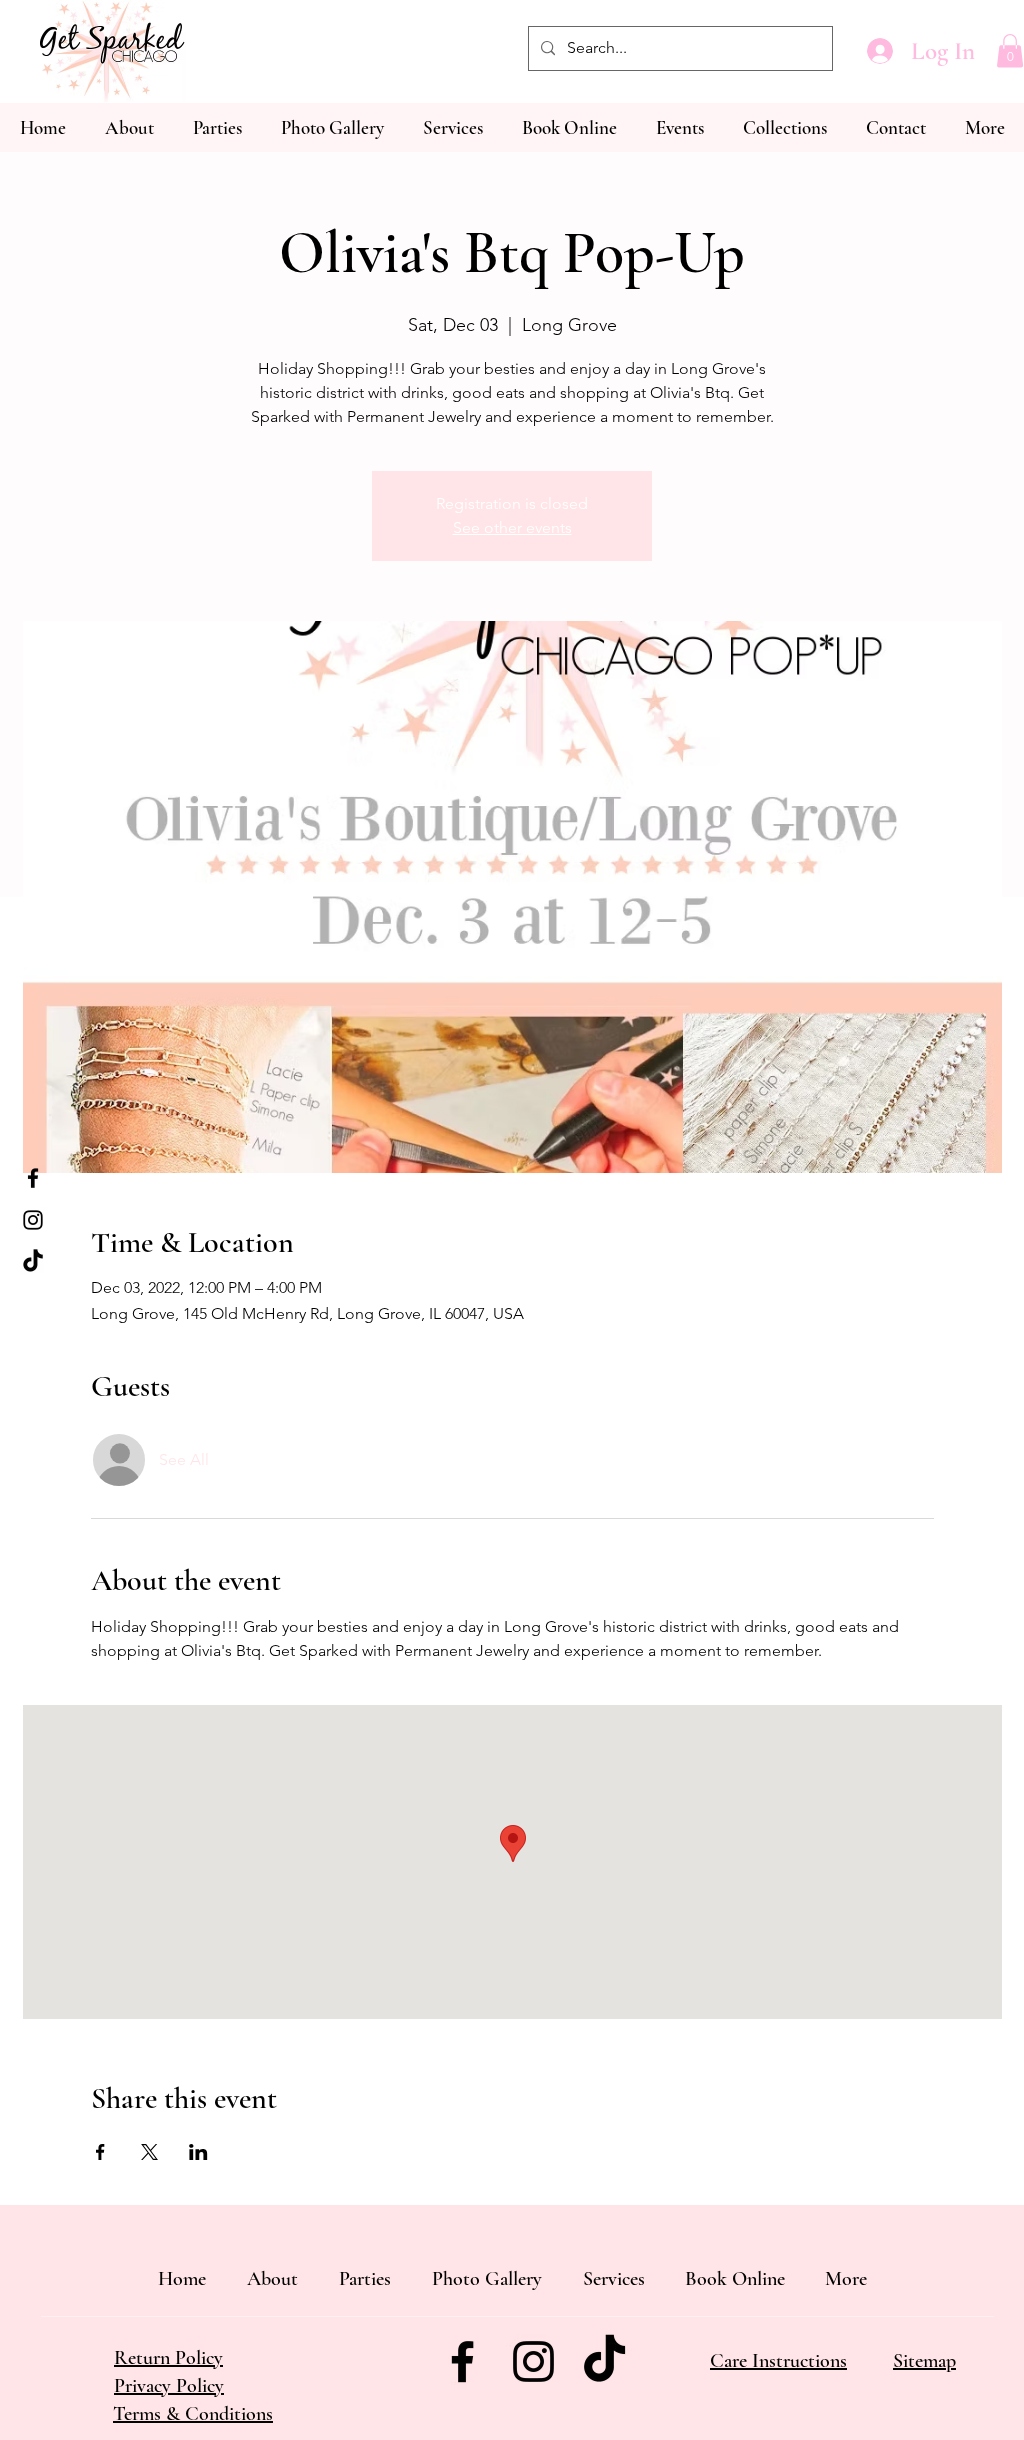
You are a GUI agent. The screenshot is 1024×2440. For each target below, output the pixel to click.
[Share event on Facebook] (100, 2152)
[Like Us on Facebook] (462, 2361)
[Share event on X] (149, 2152)
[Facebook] (33, 1178)
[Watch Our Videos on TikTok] (604, 2361)
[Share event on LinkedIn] (198, 2152)
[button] (1010, 50)
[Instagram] (33, 1220)
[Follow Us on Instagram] (533, 2361)
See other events (512, 527)
